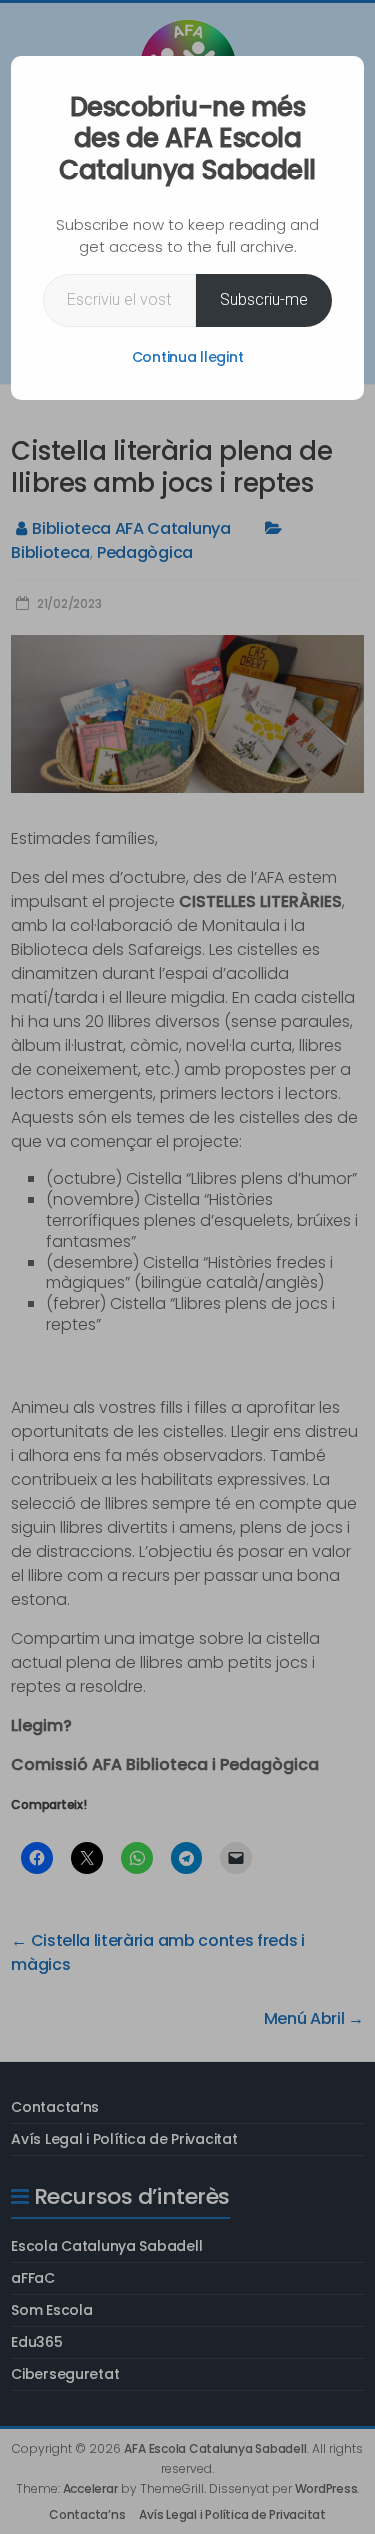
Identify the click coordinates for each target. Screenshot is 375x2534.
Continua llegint (188, 357)
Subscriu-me (264, 299)
